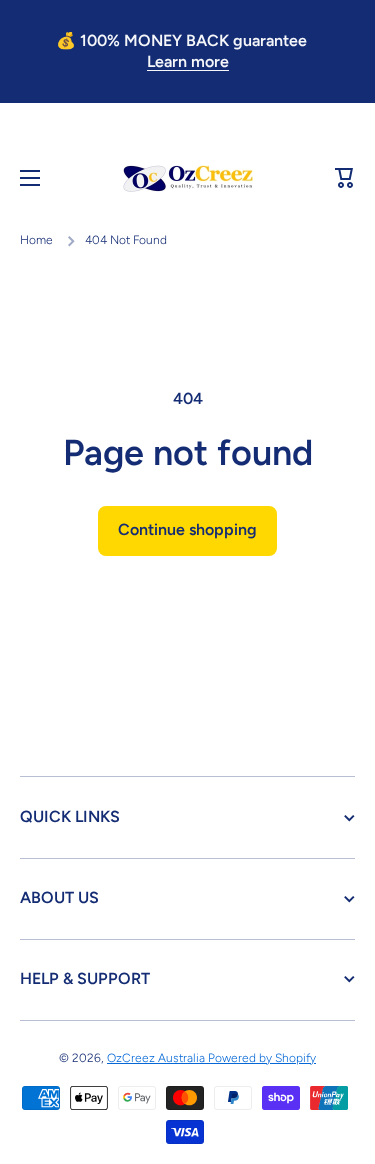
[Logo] (188, 178)
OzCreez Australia (157, 1058)
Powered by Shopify (262, 1058)
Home (36, 240)
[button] (345, 178)
